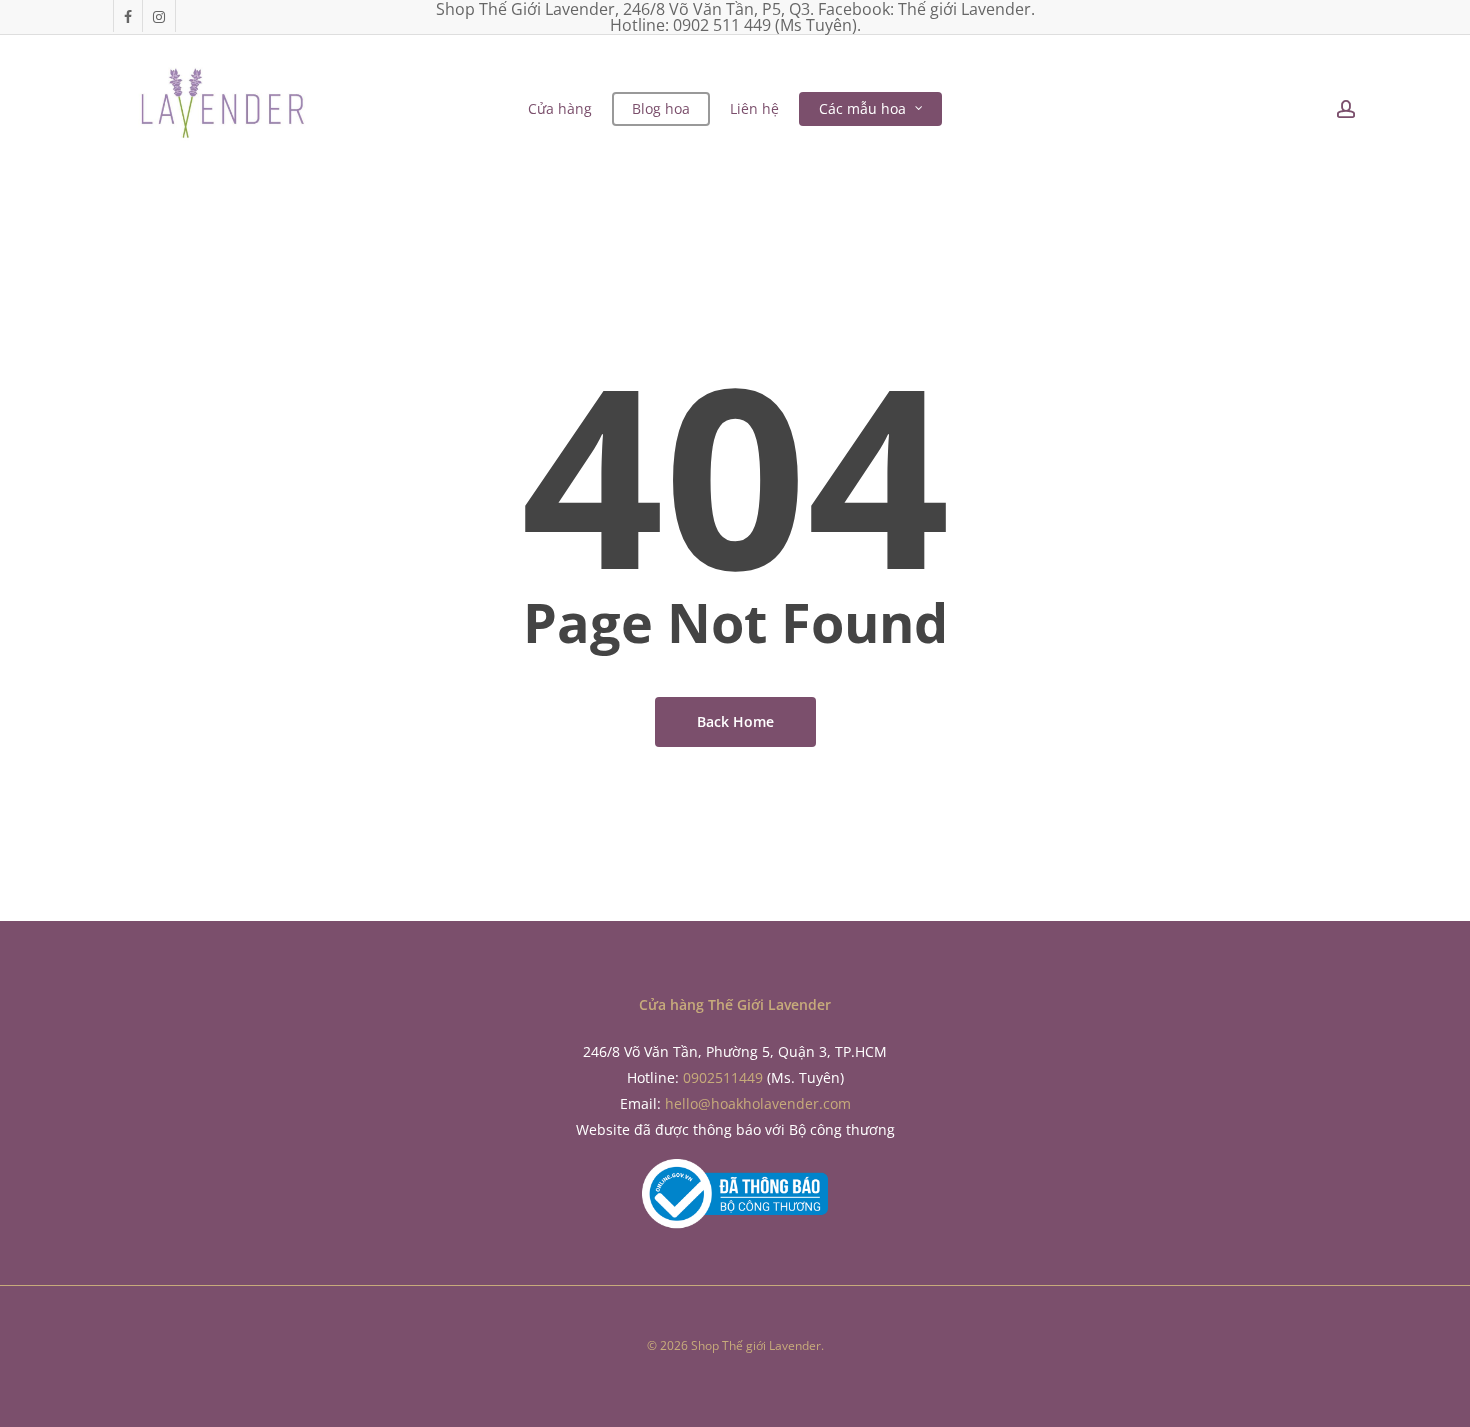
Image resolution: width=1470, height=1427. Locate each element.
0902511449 (723, 1077)
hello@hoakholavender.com (758, 1103)
